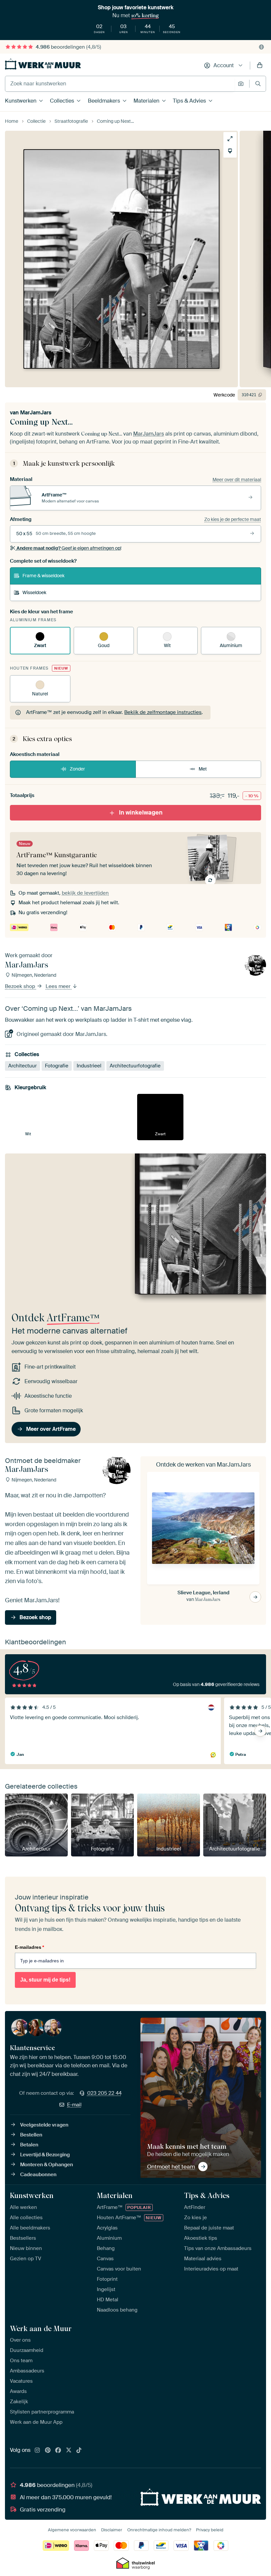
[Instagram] (37, 2451)
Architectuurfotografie (135, 1066)
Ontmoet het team (171, 2167)
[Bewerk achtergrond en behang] (230, 151)
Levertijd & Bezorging (45, 2155)
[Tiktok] (79, 2451)
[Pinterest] (48, 2451)
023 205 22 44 (104, 2093)
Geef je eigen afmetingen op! (69, 548)
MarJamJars (36, 413)
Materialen (146, 101)
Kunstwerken (21, 101)
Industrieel (89, 1066)
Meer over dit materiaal (237, 480)
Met (203, 769)
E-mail (74, 2105)
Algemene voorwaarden (72, 2530)
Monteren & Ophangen (47, 2165)
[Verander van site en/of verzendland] (261, 47)
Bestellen (31, 2135)
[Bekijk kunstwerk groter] (230, 139)
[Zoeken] (258, 84)
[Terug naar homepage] (43, 64)
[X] (69, 2451)
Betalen (29, 2145)
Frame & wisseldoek (43, 576)
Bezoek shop (21, 987)
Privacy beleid (210, 2530)
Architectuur (22, 1066)
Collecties (62, 101)
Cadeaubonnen (38, 2175)
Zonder (77, 769)
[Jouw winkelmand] (260, 66)
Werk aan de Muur (41, 2328)
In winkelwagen (141, 813)
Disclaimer (112, 2530)
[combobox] (120, 84)
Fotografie (57, 1066)
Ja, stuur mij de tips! (45, 1980)
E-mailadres (29, 1947)
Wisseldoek (34, 592)
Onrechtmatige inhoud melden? (159, 2530)
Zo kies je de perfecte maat (233, 519)
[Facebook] (58, 2451)
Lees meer (59, 987)
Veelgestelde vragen (44, 2125)
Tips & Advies (189, 101)
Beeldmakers (104, 101)
